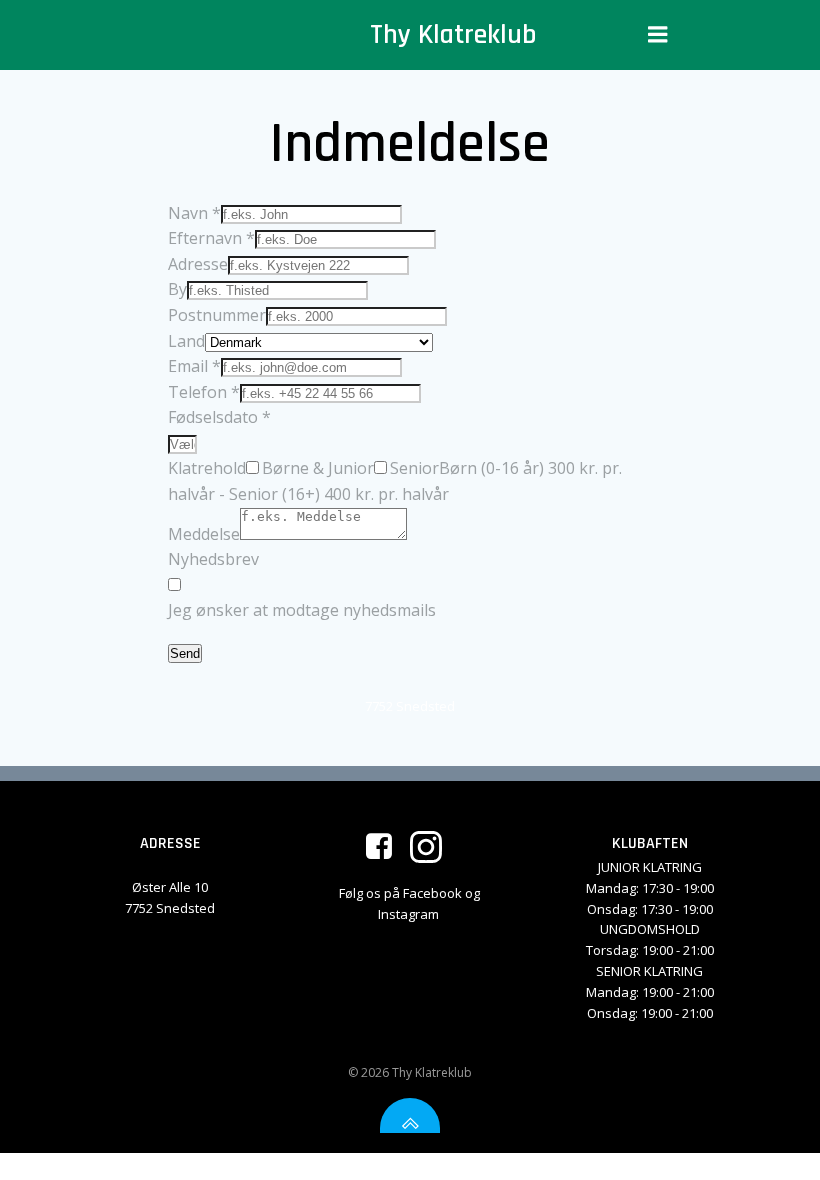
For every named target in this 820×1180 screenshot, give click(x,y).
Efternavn (211, 238)
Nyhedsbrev (213, 559)
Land (186, 341)
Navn (194, 213)
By (177, 289)
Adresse (198, 264)
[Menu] (658, 35)
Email (194, 366)
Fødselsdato (219, 417)
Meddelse (204, 534)
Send (185, 653)
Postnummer (217, 315)
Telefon (204, 392)
